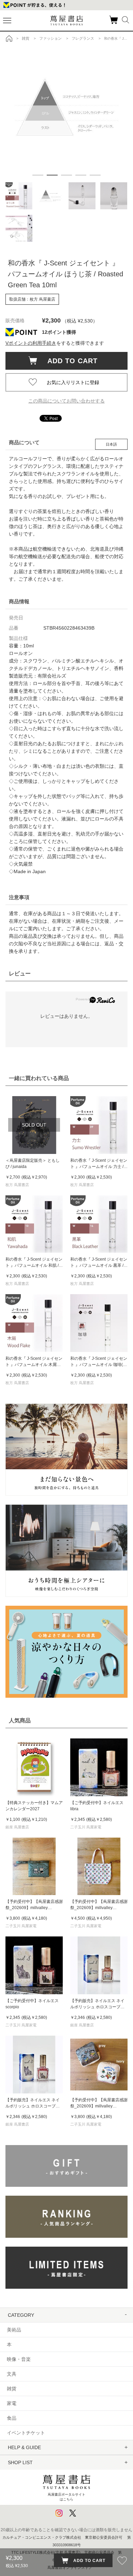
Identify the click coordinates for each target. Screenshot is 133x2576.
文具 (12, 2374)
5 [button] (95, 175)
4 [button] (81, 175)
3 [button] (66, 175)
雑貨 (12, 2389)
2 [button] (52, 175)
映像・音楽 (19, 2359)
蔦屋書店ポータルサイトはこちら (66, 2497)
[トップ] (9, 38)
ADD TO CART (69, 361)
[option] (67, 107)
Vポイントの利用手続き (31, 343)
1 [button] (38, 175)
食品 (12, 2418)
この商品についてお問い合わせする (66, 401)
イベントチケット (26, 2433)
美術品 (14, 2330)
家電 (12, 2403)
